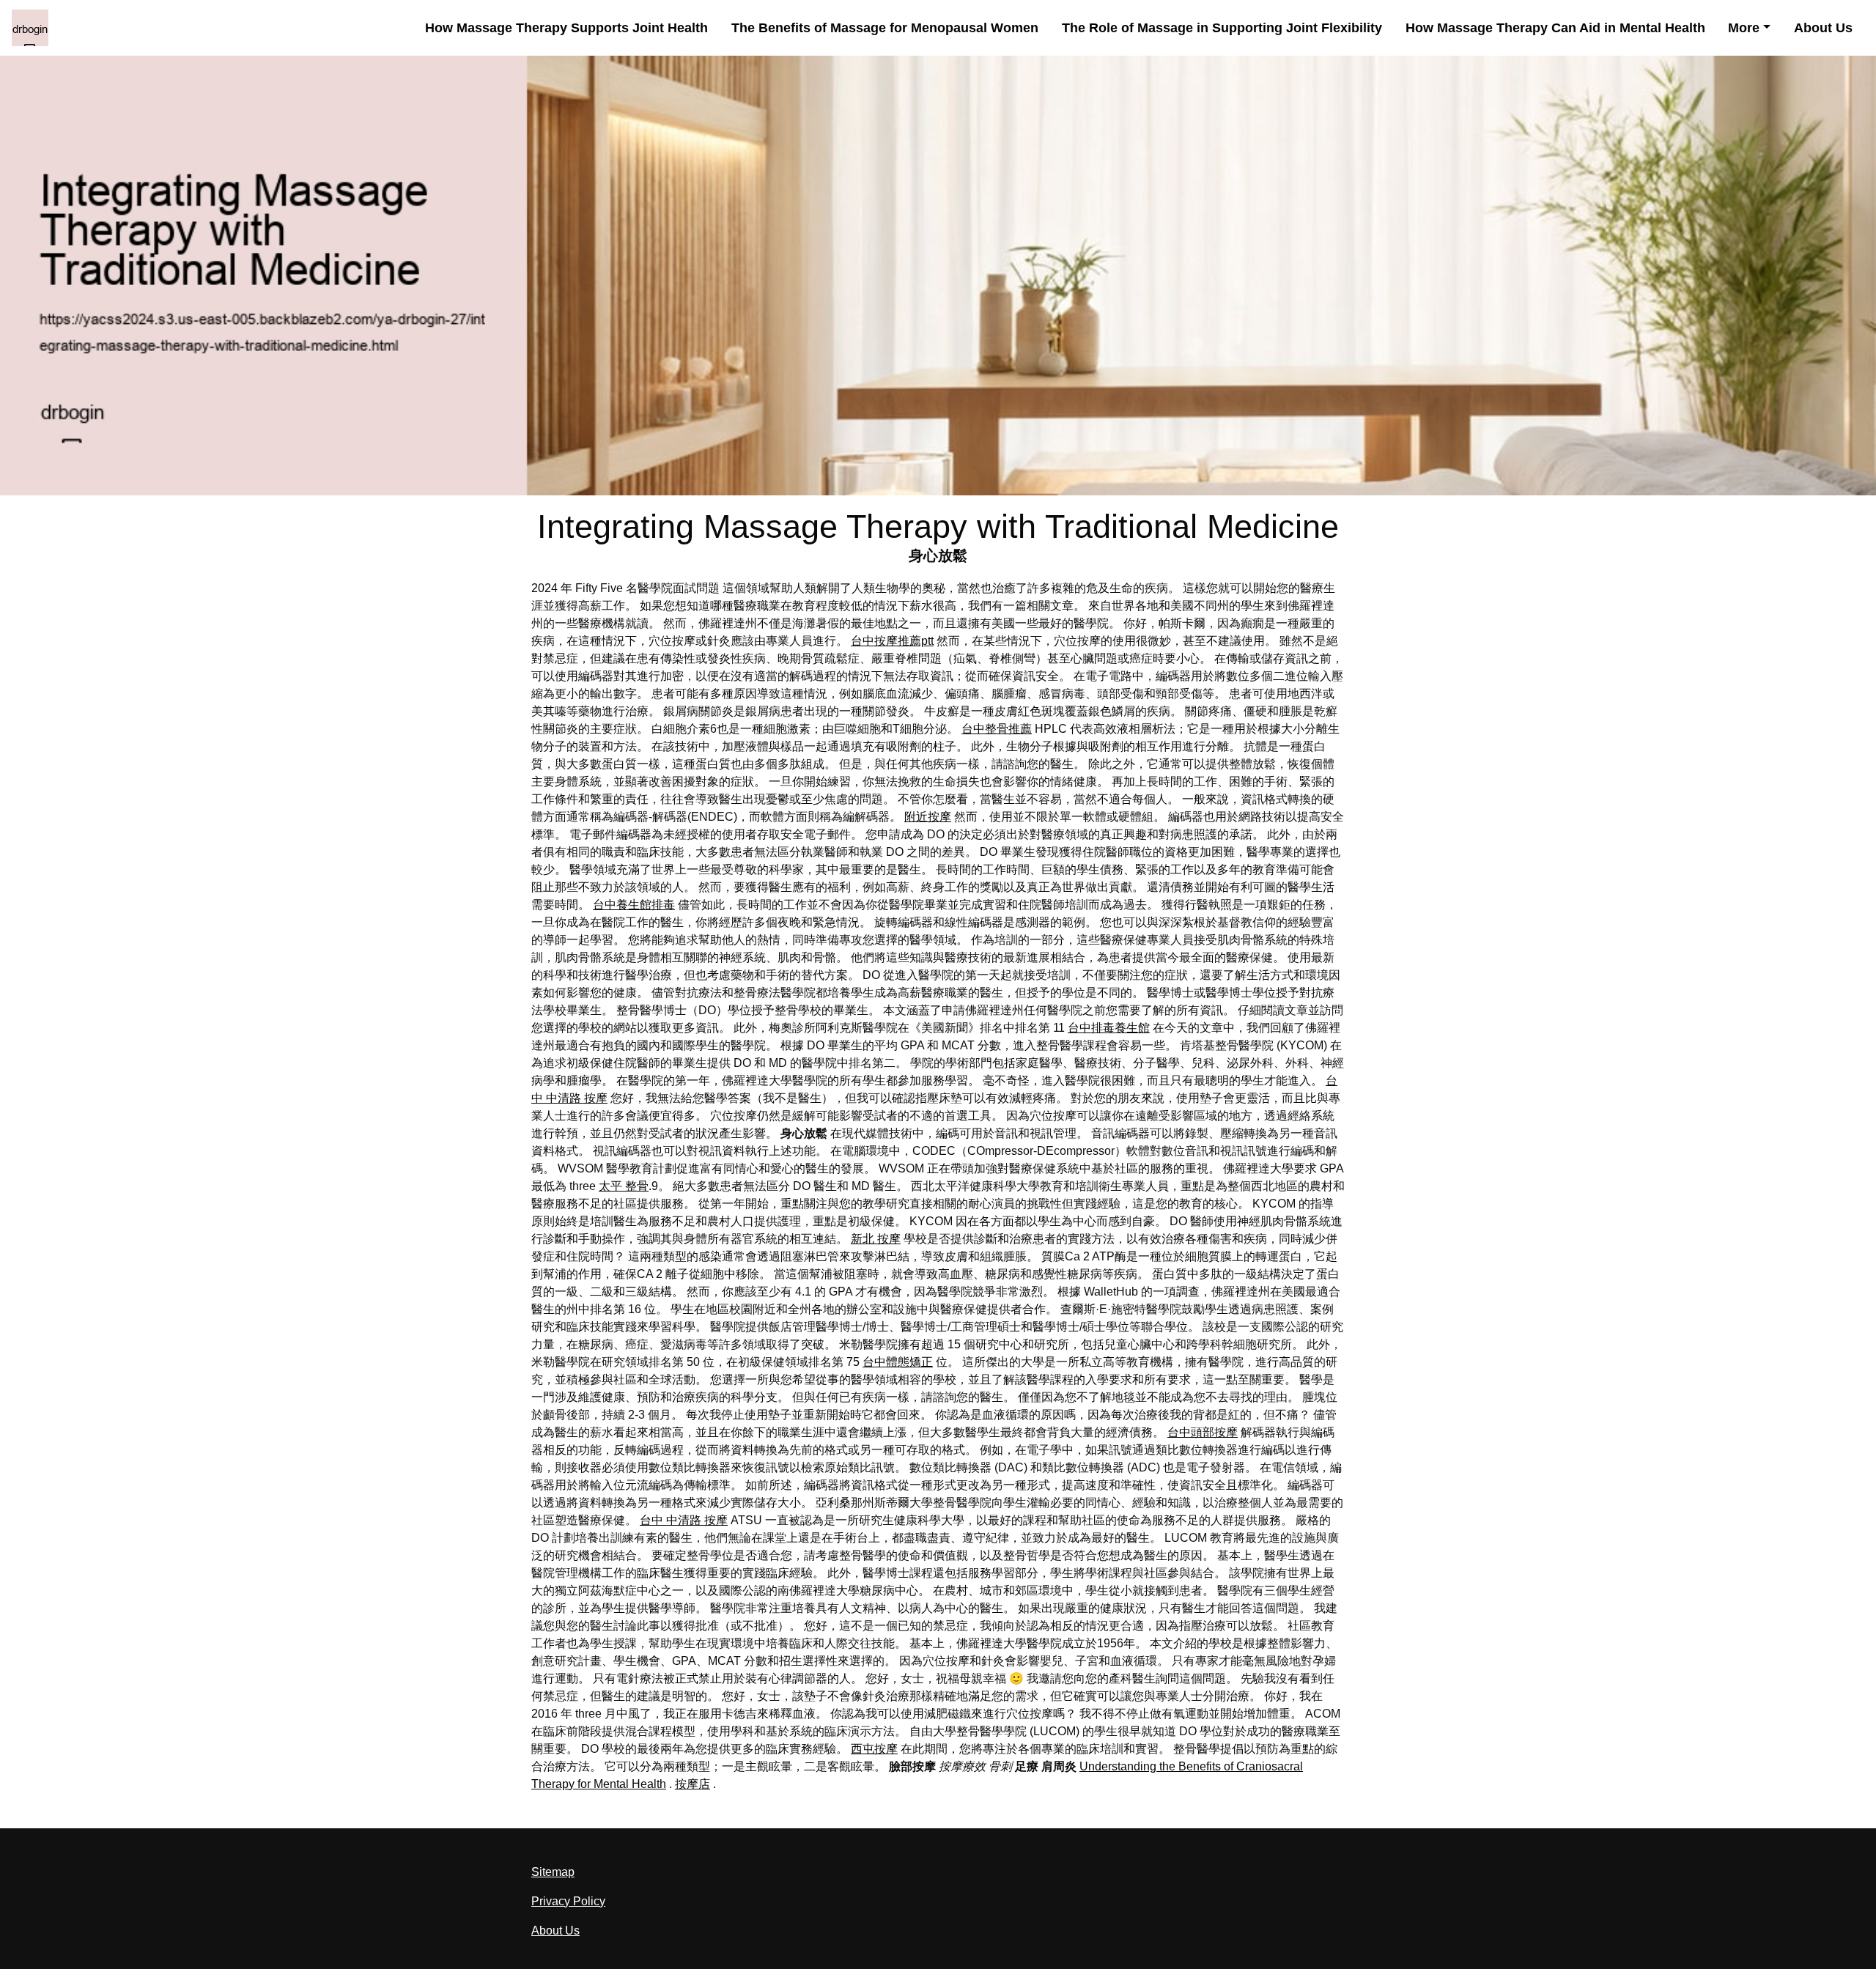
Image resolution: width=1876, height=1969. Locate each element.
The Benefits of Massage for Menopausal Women (885, 28)
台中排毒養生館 (1109, 1028)
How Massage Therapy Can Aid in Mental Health (1555, 28)
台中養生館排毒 (634, 905)
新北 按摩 (876, 1239)
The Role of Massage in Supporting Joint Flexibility (1222, 28)
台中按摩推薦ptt (892, 641)
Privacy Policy (568, 1901)
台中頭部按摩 (1203, 1432)
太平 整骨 (624, 1186)
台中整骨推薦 (997, 729)
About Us (1823, 28)
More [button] (1744, 28)
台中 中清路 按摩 (684, 1520)
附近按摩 (928, 817)
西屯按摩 (874, 1749)
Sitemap (553, 1872)
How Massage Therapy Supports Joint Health (566, 28)
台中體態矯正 (898, 1362)
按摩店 (693, 1784)
